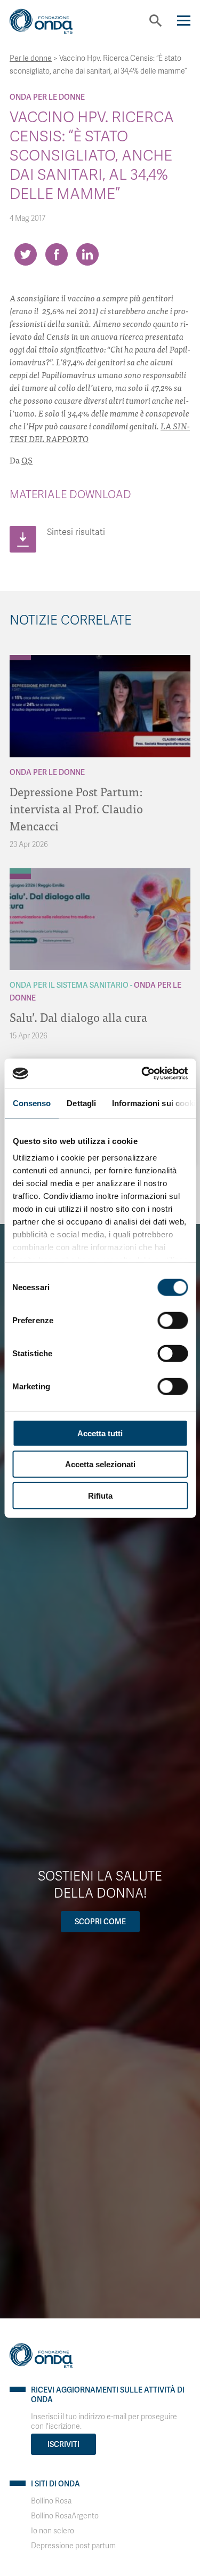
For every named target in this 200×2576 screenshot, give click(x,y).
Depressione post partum (73, 2546)
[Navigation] (184, 21)
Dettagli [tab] (81, 1103)
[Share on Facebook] (57, 254)
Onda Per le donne (47, 97)
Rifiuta (100, 1495)
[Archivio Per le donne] (20, 658)
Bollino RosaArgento (65, 2516)
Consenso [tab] (31, 1103)
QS (27, 460)
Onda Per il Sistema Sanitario (69, 985)
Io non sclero (53, 2531)
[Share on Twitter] (26, 254)
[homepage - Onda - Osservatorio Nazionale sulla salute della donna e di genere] (50, 25)
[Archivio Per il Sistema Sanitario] (20, 871)
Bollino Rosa (51, 2501)
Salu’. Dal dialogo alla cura (78, 1017)
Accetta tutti (100, 1433)
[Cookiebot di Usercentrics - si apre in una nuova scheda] (142, 1074)
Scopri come (100, 1922)
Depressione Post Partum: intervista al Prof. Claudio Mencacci (76, 808)
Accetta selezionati (100, 1464)
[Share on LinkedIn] (87, 254)
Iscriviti (63, 2444)
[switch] (173, 1320)
